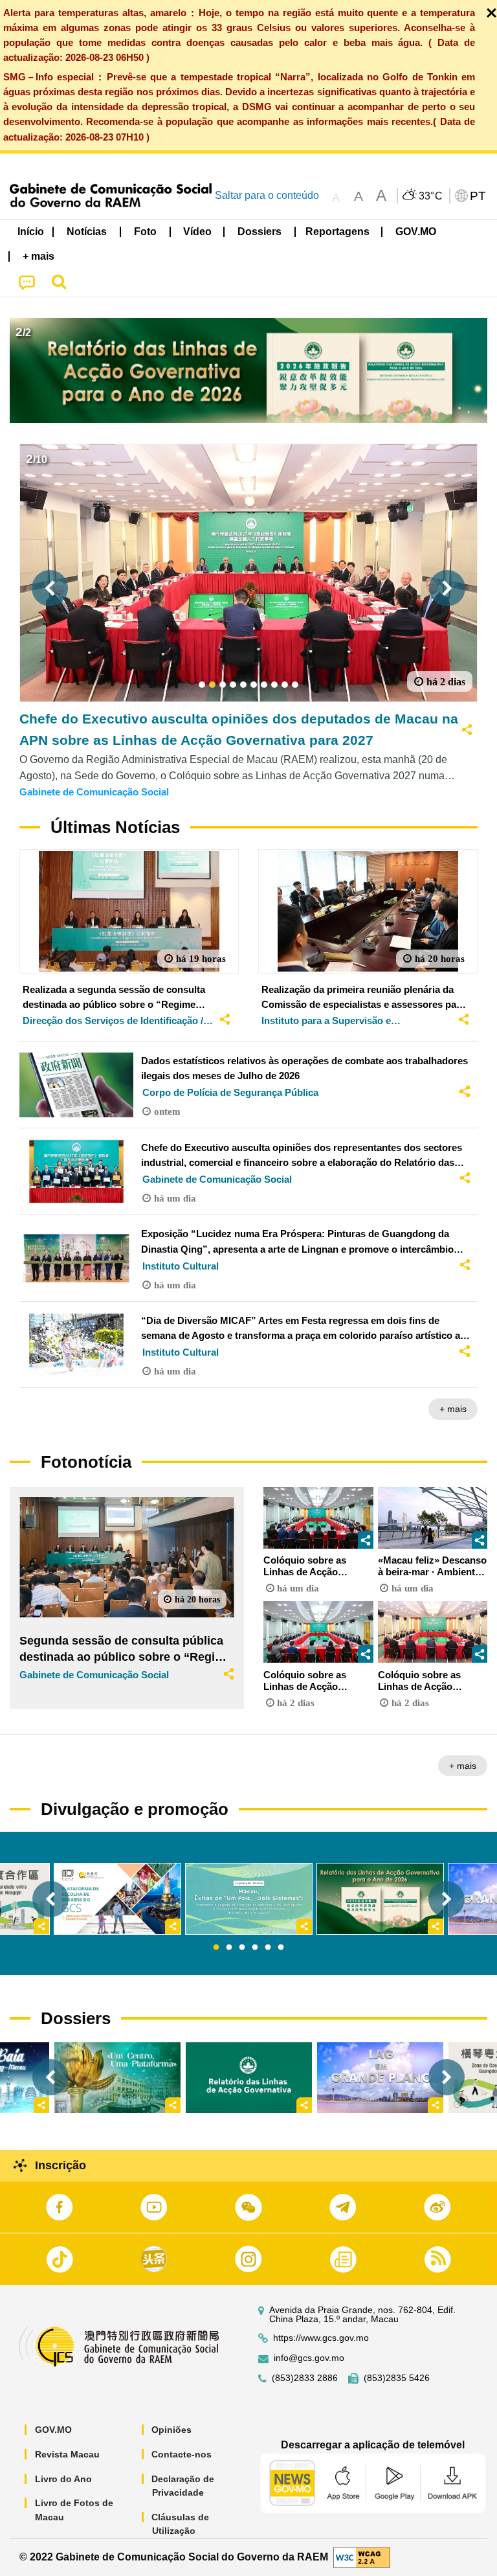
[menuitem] (87, 232)
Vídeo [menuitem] (197, 232)
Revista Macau (67, 2454)
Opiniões (171, 2430)
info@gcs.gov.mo (309, 2358)
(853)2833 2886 (305, 2378)
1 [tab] (216, 1948)
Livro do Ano (63, 2479)
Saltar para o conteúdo (267, 195)
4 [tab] (255, 1948)
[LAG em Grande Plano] (380, 2078)
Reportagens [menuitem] (337, 232)
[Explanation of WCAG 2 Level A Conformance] (362, 2557)
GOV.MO (53, 2430)
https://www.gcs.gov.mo (321, 2338)
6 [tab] (281, 1948)
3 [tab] (242, 1948)
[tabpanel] (249, 1899)
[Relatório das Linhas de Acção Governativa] (249, 2078)
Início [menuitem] (31, 232)
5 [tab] (268, 1948)
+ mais (453, 1409)
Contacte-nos (182, 2454)
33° (431, 196)
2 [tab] (229, 1948)
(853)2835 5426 (397, 2378)
